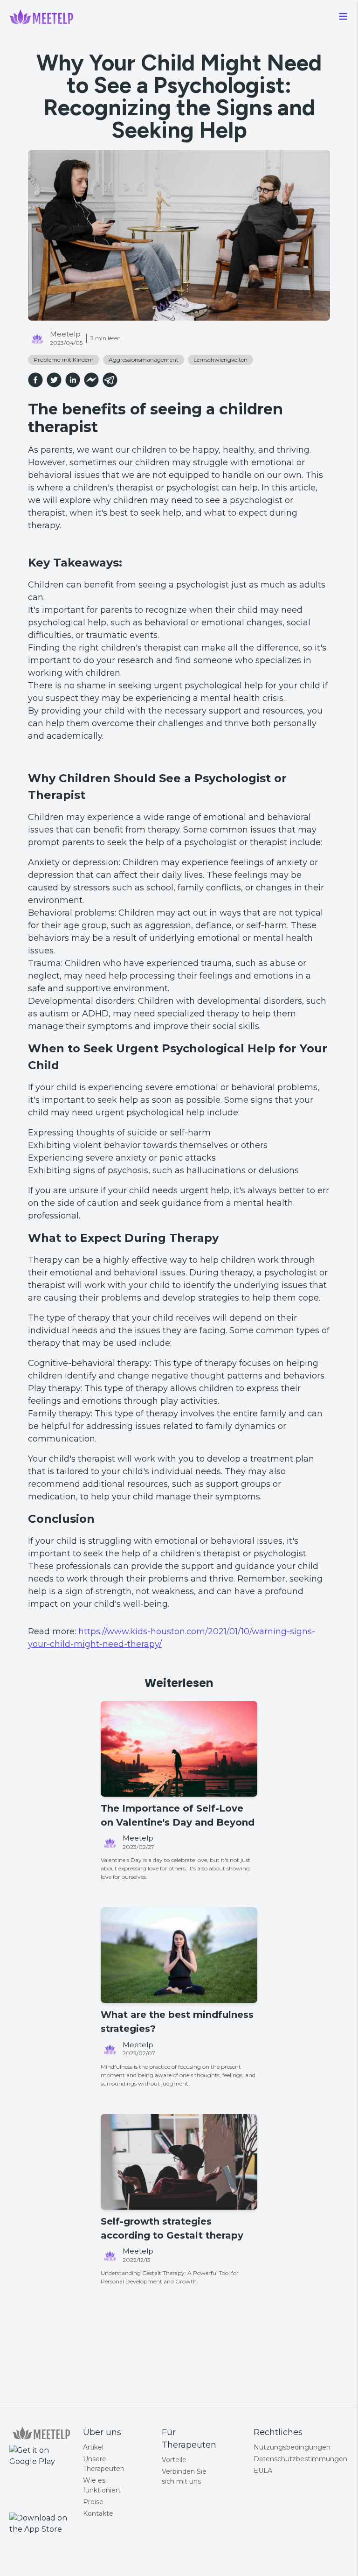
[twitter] (54, 380)
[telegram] (110, 380)
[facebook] (35, 380)
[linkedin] (73, 380)
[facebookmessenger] (91, 380)
